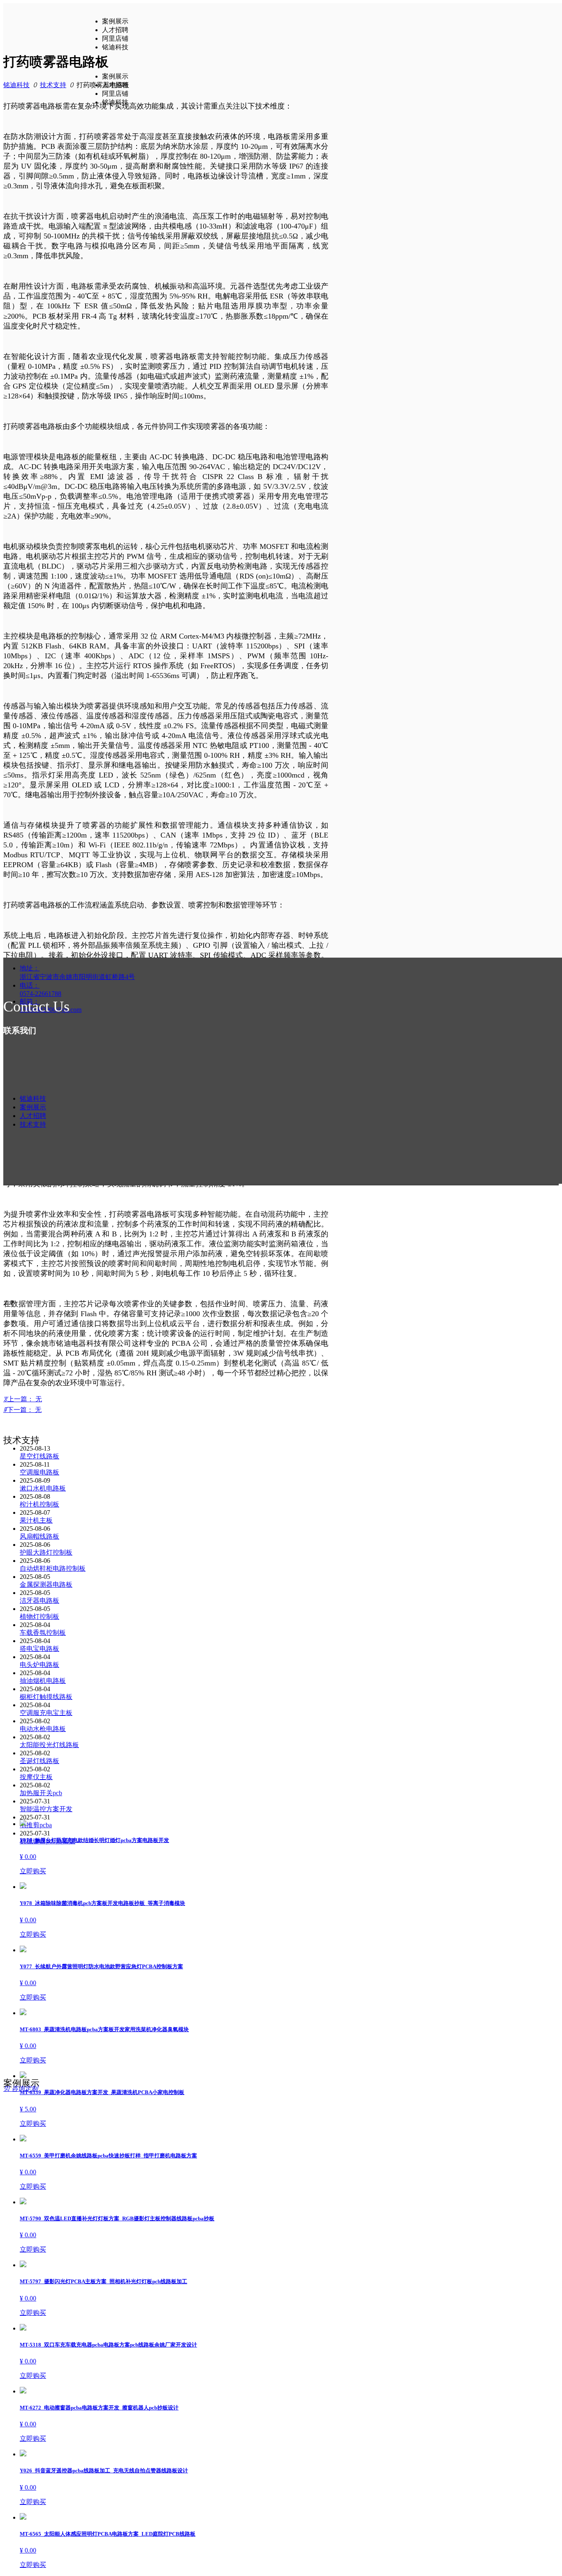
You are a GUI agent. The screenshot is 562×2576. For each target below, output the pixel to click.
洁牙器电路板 (39, 1600)
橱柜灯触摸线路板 (46, 1697)
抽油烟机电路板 (43, 1681)
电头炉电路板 (39, 1665)
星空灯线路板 (39, 1456)
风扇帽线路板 (39, 1536)
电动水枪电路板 (43, 1729)
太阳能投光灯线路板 (49, 1745)
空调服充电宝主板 (46, 1713)
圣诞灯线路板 (39, 1761)
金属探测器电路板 (46, 1584)
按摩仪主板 (36, 1777)
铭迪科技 (16, 85)
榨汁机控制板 (39, 1504)
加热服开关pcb (41, 1793)
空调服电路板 (39, 1472)
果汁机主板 (36, 1520)
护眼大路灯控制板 (46, 1552)
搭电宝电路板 (39, 1649)
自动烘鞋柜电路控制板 (53, 1568)
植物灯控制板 (39, 1617)
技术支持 (53, 85)
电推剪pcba (36, 1825)
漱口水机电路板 (43, 1488)
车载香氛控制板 (43, 1633)
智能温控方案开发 (46, 1809)
